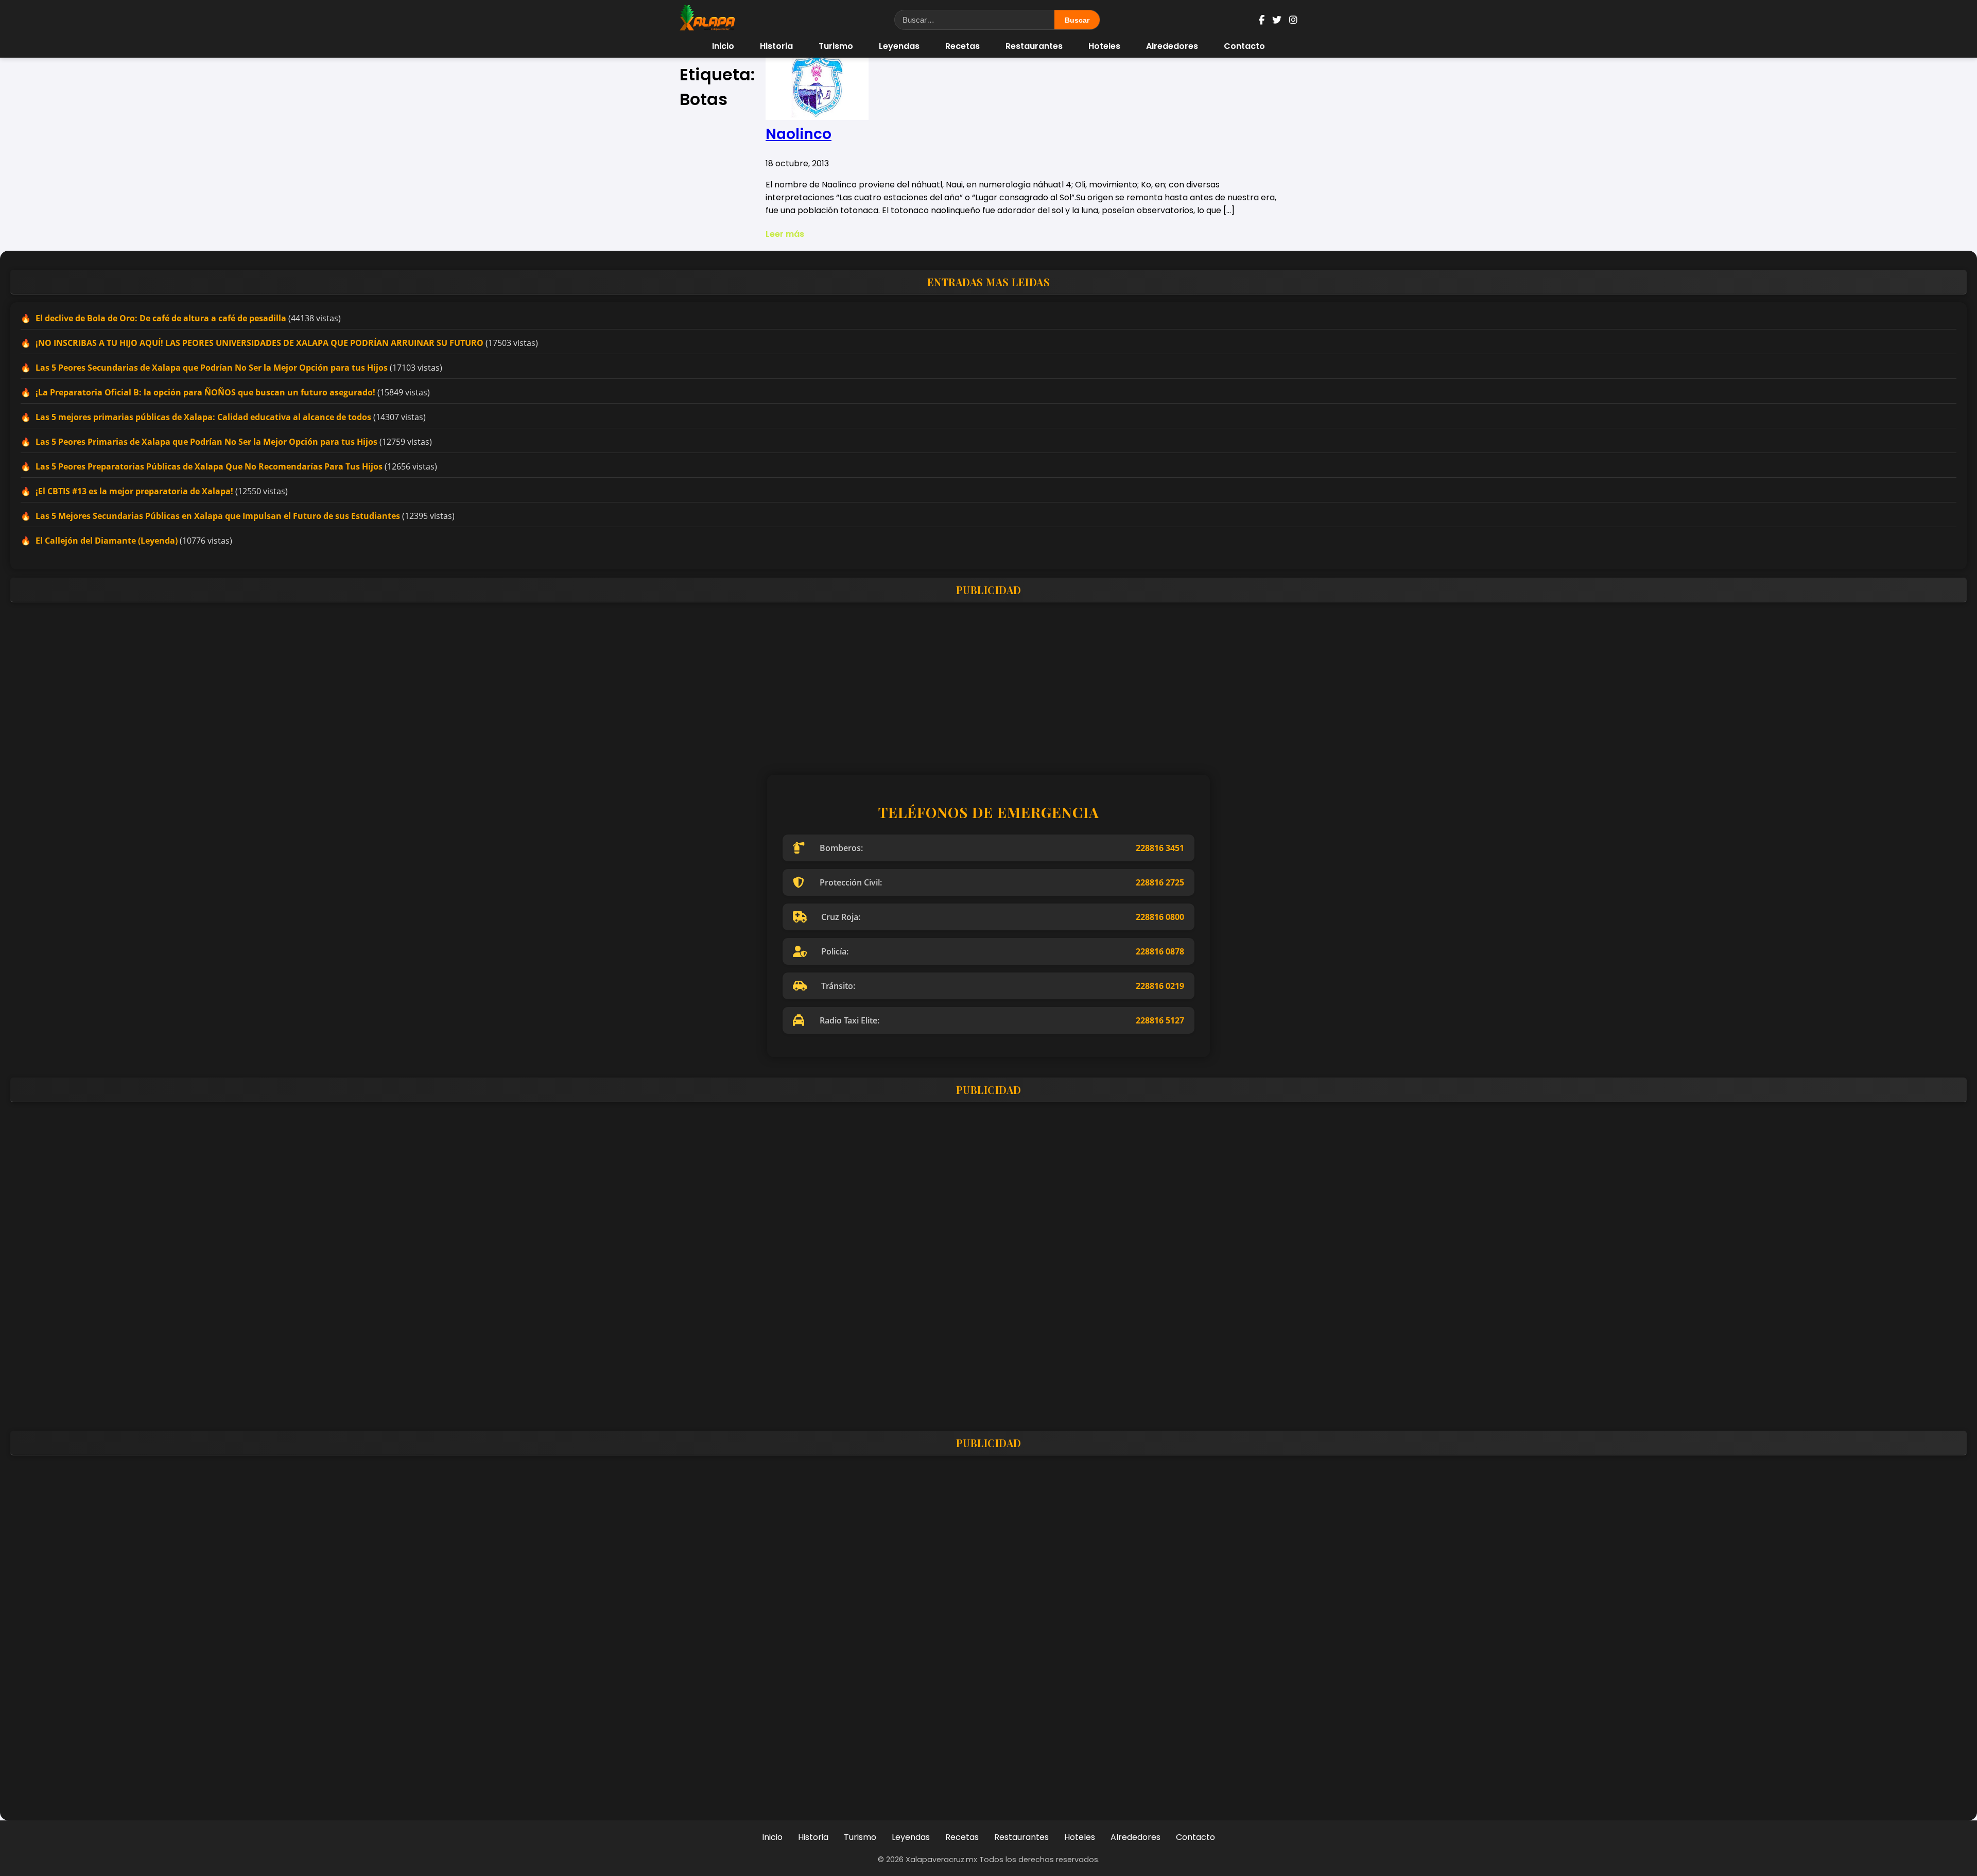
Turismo (836, 46)
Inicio (723, 46)
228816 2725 (1160, 882)
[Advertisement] (319, 682)
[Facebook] (1262, 20)
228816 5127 (1160, 1020)
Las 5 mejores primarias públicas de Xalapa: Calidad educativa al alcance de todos (203, 417)
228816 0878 (1160, 951)
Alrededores (1172, 46)
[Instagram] (1293, 20)
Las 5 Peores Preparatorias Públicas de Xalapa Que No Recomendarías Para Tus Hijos (209, 466)
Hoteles (1104, 46)
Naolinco (799, 134)
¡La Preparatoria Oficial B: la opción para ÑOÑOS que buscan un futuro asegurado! (205, 392)
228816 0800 (1160, 917)
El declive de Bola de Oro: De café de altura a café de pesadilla (161, 318)
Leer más (785, 234)
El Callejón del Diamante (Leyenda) (107, 541)
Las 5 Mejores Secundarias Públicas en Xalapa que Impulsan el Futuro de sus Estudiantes (218, 516)
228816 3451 (1160, 848)
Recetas (963, 46)
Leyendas (899, 46)
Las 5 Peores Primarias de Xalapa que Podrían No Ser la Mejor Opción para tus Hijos (206, 442)
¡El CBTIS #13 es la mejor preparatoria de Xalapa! (134, 491)
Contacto (1244, 46)
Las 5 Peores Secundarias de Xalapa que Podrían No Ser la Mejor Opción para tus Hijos (212, 368)
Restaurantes (1034, 46)
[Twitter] (1277, 20)
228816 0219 (1160, 986)
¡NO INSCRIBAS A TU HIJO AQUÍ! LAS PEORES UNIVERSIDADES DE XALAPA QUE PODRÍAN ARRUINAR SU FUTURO (259, 343)
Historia (776, 46)
